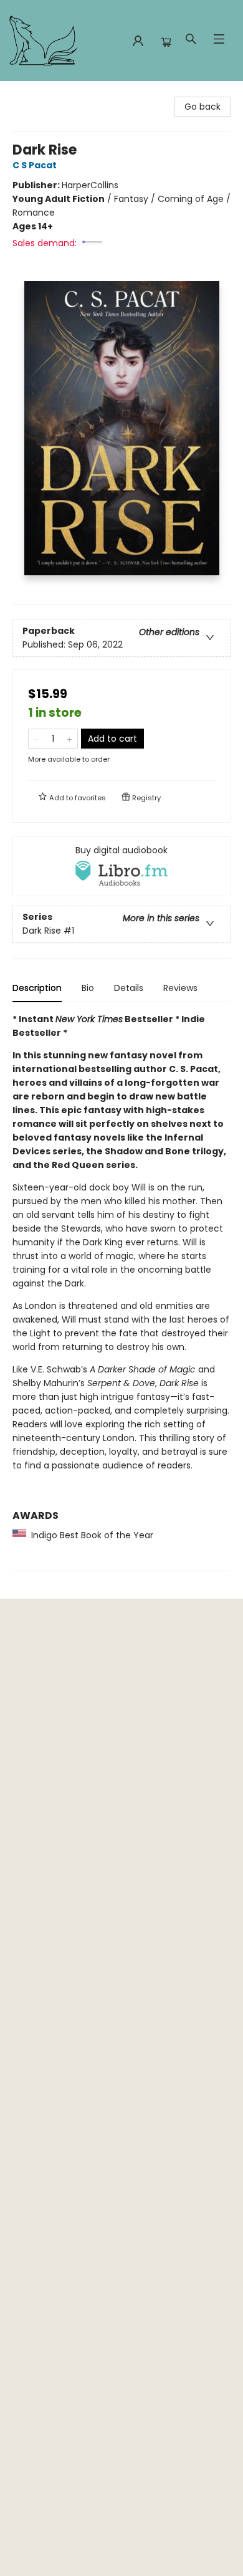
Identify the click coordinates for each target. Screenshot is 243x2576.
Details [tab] (129, 988)
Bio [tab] (88, 988)
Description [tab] (37, 988)
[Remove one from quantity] (36, 739)
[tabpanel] (121, 1292)
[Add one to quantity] (69, 739)
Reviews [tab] (180, 988)
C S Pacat (35, 165)
